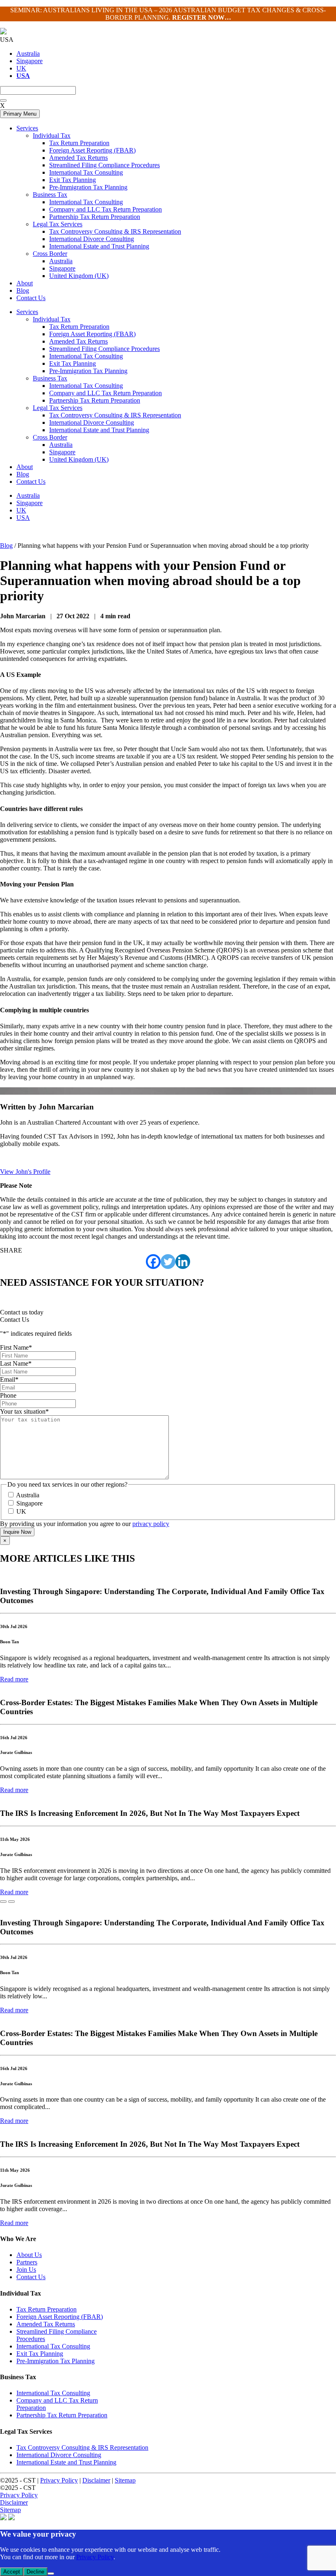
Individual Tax (52, 319)
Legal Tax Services (58, 408)
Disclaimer (96, 2480)
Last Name (16, 1363)
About (25, 467)
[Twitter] (168, 1262)
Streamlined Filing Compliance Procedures (104, 349)
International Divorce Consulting (92, 423)
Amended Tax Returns (78, 341)
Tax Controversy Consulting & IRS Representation (115, 415)
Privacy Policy (59, 2480)
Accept (12, 2572)
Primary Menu (20, 114)
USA (23, 518)
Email (9, 1379)
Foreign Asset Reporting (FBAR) (92, 334)
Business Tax (50, 378)
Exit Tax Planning (73, 363)
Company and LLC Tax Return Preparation (106, 393)
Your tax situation (24, 1411)
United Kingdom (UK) (79, 459)
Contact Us (31, 482)
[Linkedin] (183, 1262)
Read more (14, 1679)
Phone (8, 1395)
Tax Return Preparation (79, 327)
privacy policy (151, 1524)
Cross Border (50, 437)
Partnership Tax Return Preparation (95, 400)
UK (21, 68)
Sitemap (125, 2480)
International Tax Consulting (86, 356)
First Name (16, 1347)
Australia (28, 54)
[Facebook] (153, 1262)
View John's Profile (25, 1172)
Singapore (30, 61)
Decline (35, 2572)
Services (27, 312)
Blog (23, 474)
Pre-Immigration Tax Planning (88, 371)
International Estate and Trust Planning (99, 430)
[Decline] (51, 2574)
